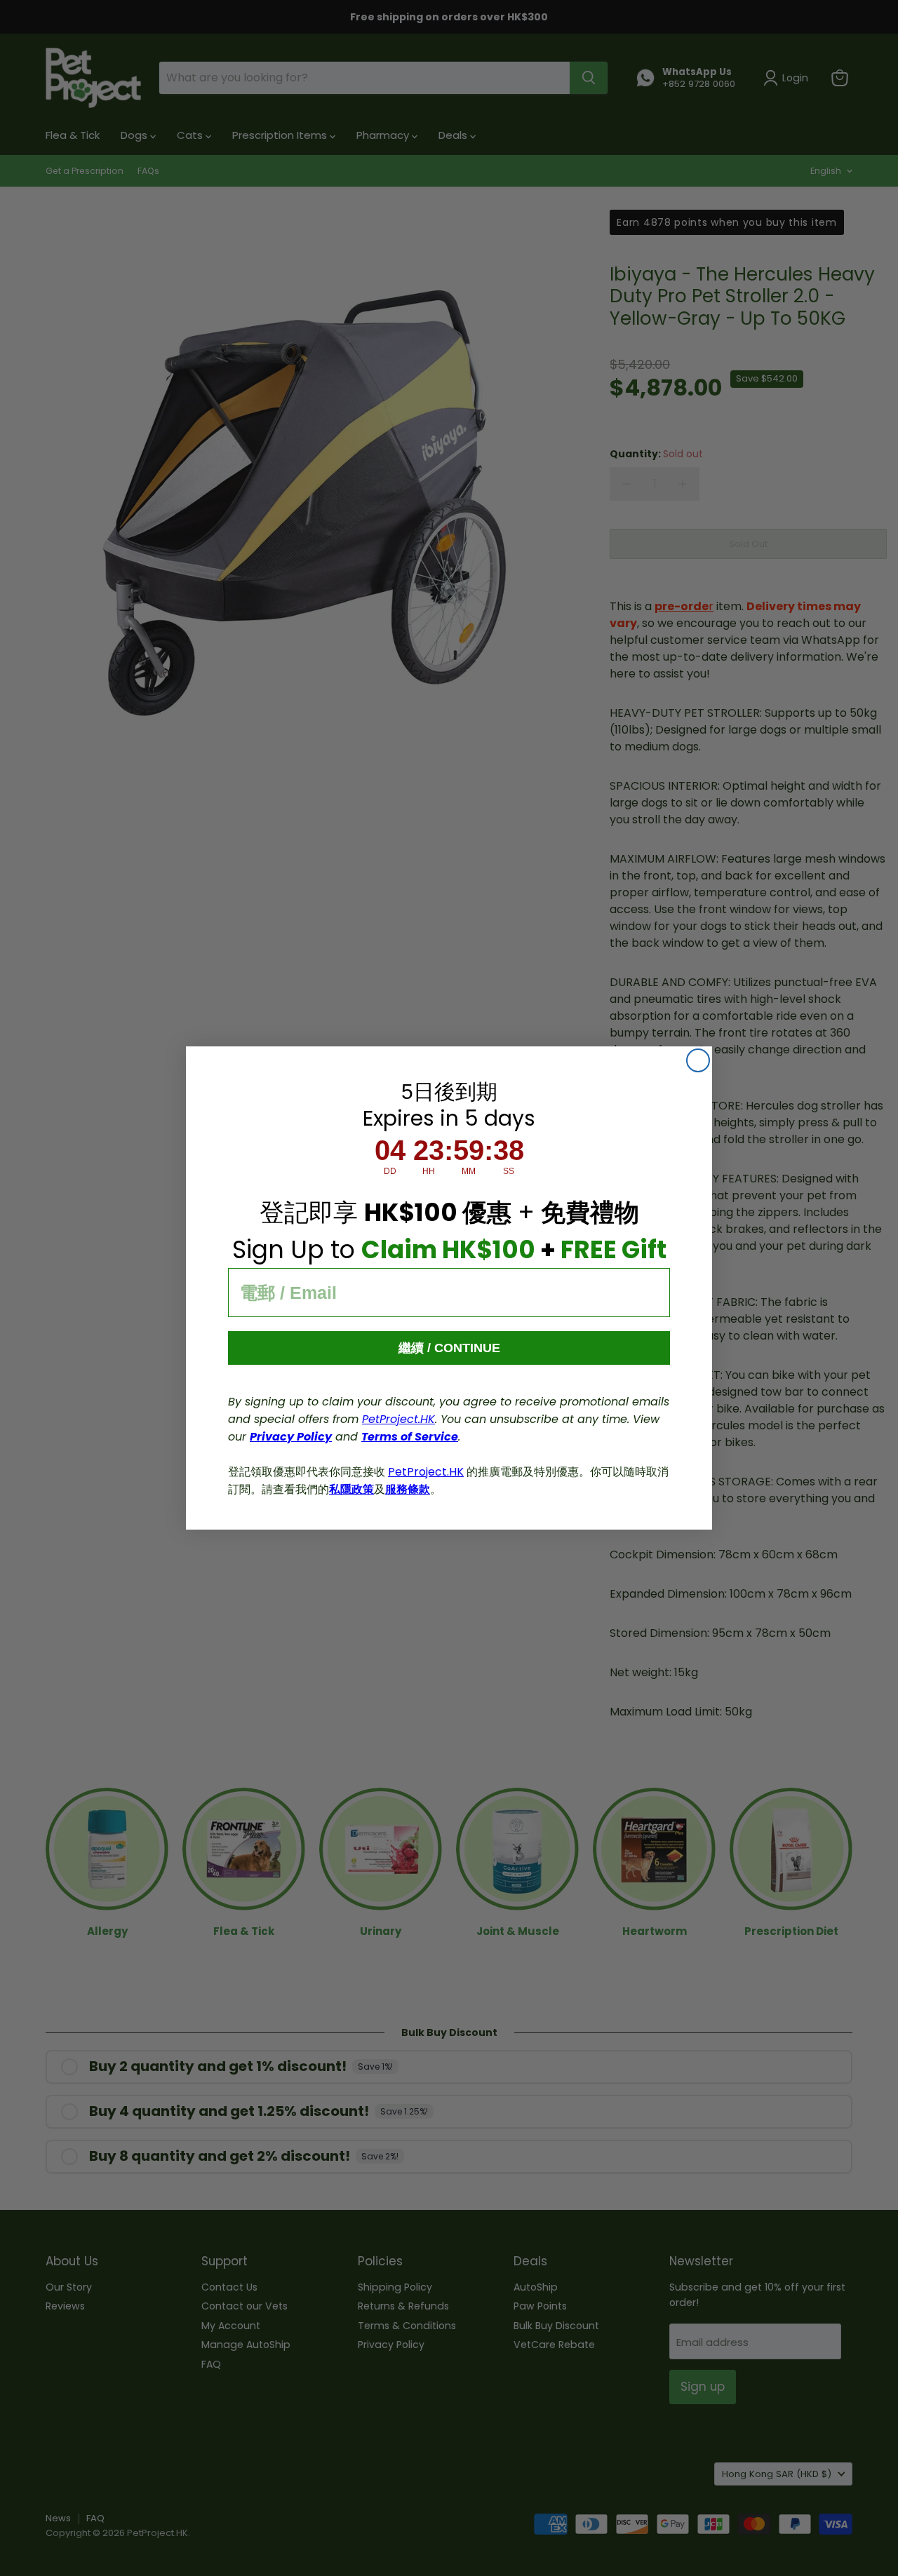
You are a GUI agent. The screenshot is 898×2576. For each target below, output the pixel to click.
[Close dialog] (698, 1060)
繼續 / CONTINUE (449, 1348)
